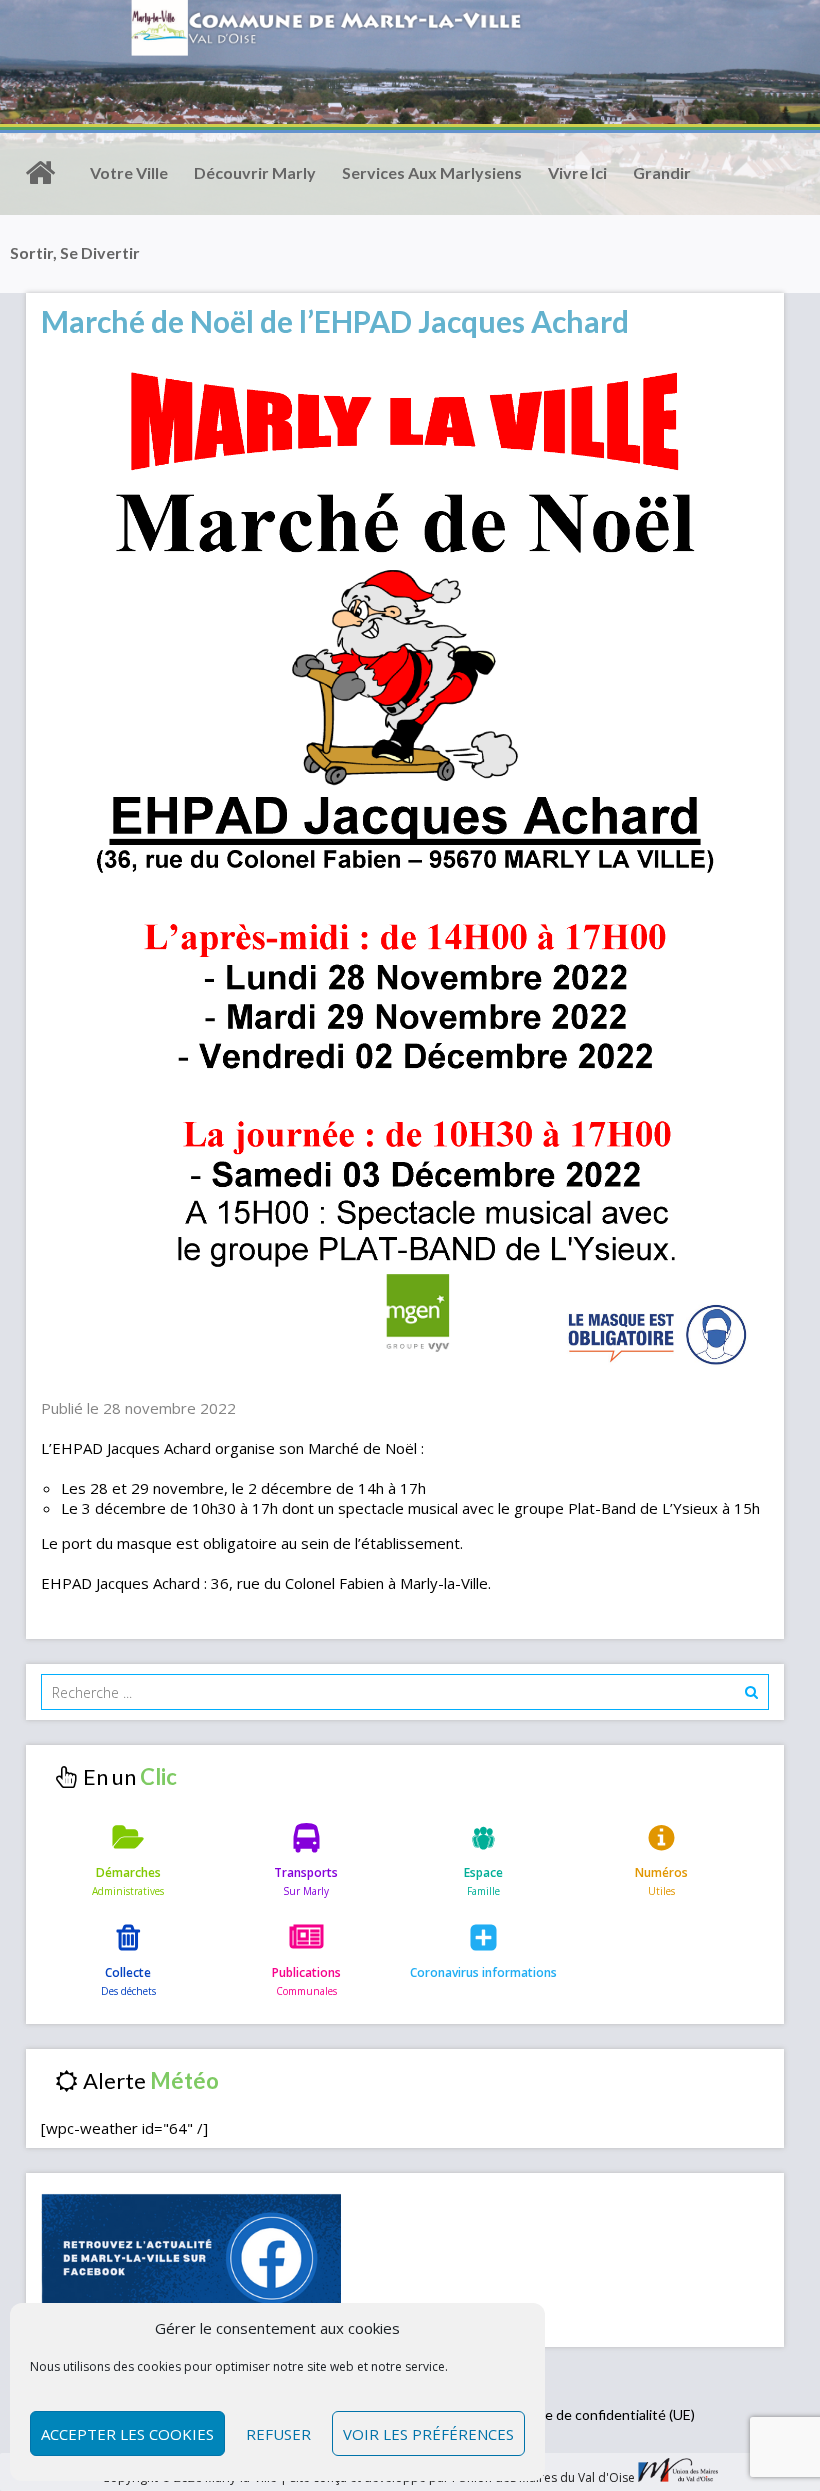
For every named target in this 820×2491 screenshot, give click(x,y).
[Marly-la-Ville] (40, 173)
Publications (306, 1972)
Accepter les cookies (127, 2434)
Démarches (128, 1872)
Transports (306, 1872)
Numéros (661, 1872)
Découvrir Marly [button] (255, 172)
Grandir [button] (662, 172)
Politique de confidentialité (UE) (596, 2414)
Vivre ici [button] (577, 172)
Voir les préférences (428, 2434)
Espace (483, 1872)
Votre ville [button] (129, 172)
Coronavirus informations (483, 1972)
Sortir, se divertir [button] (75, 252)
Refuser (278, 2434)
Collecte (128, 1972)
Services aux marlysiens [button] (432, 172)
